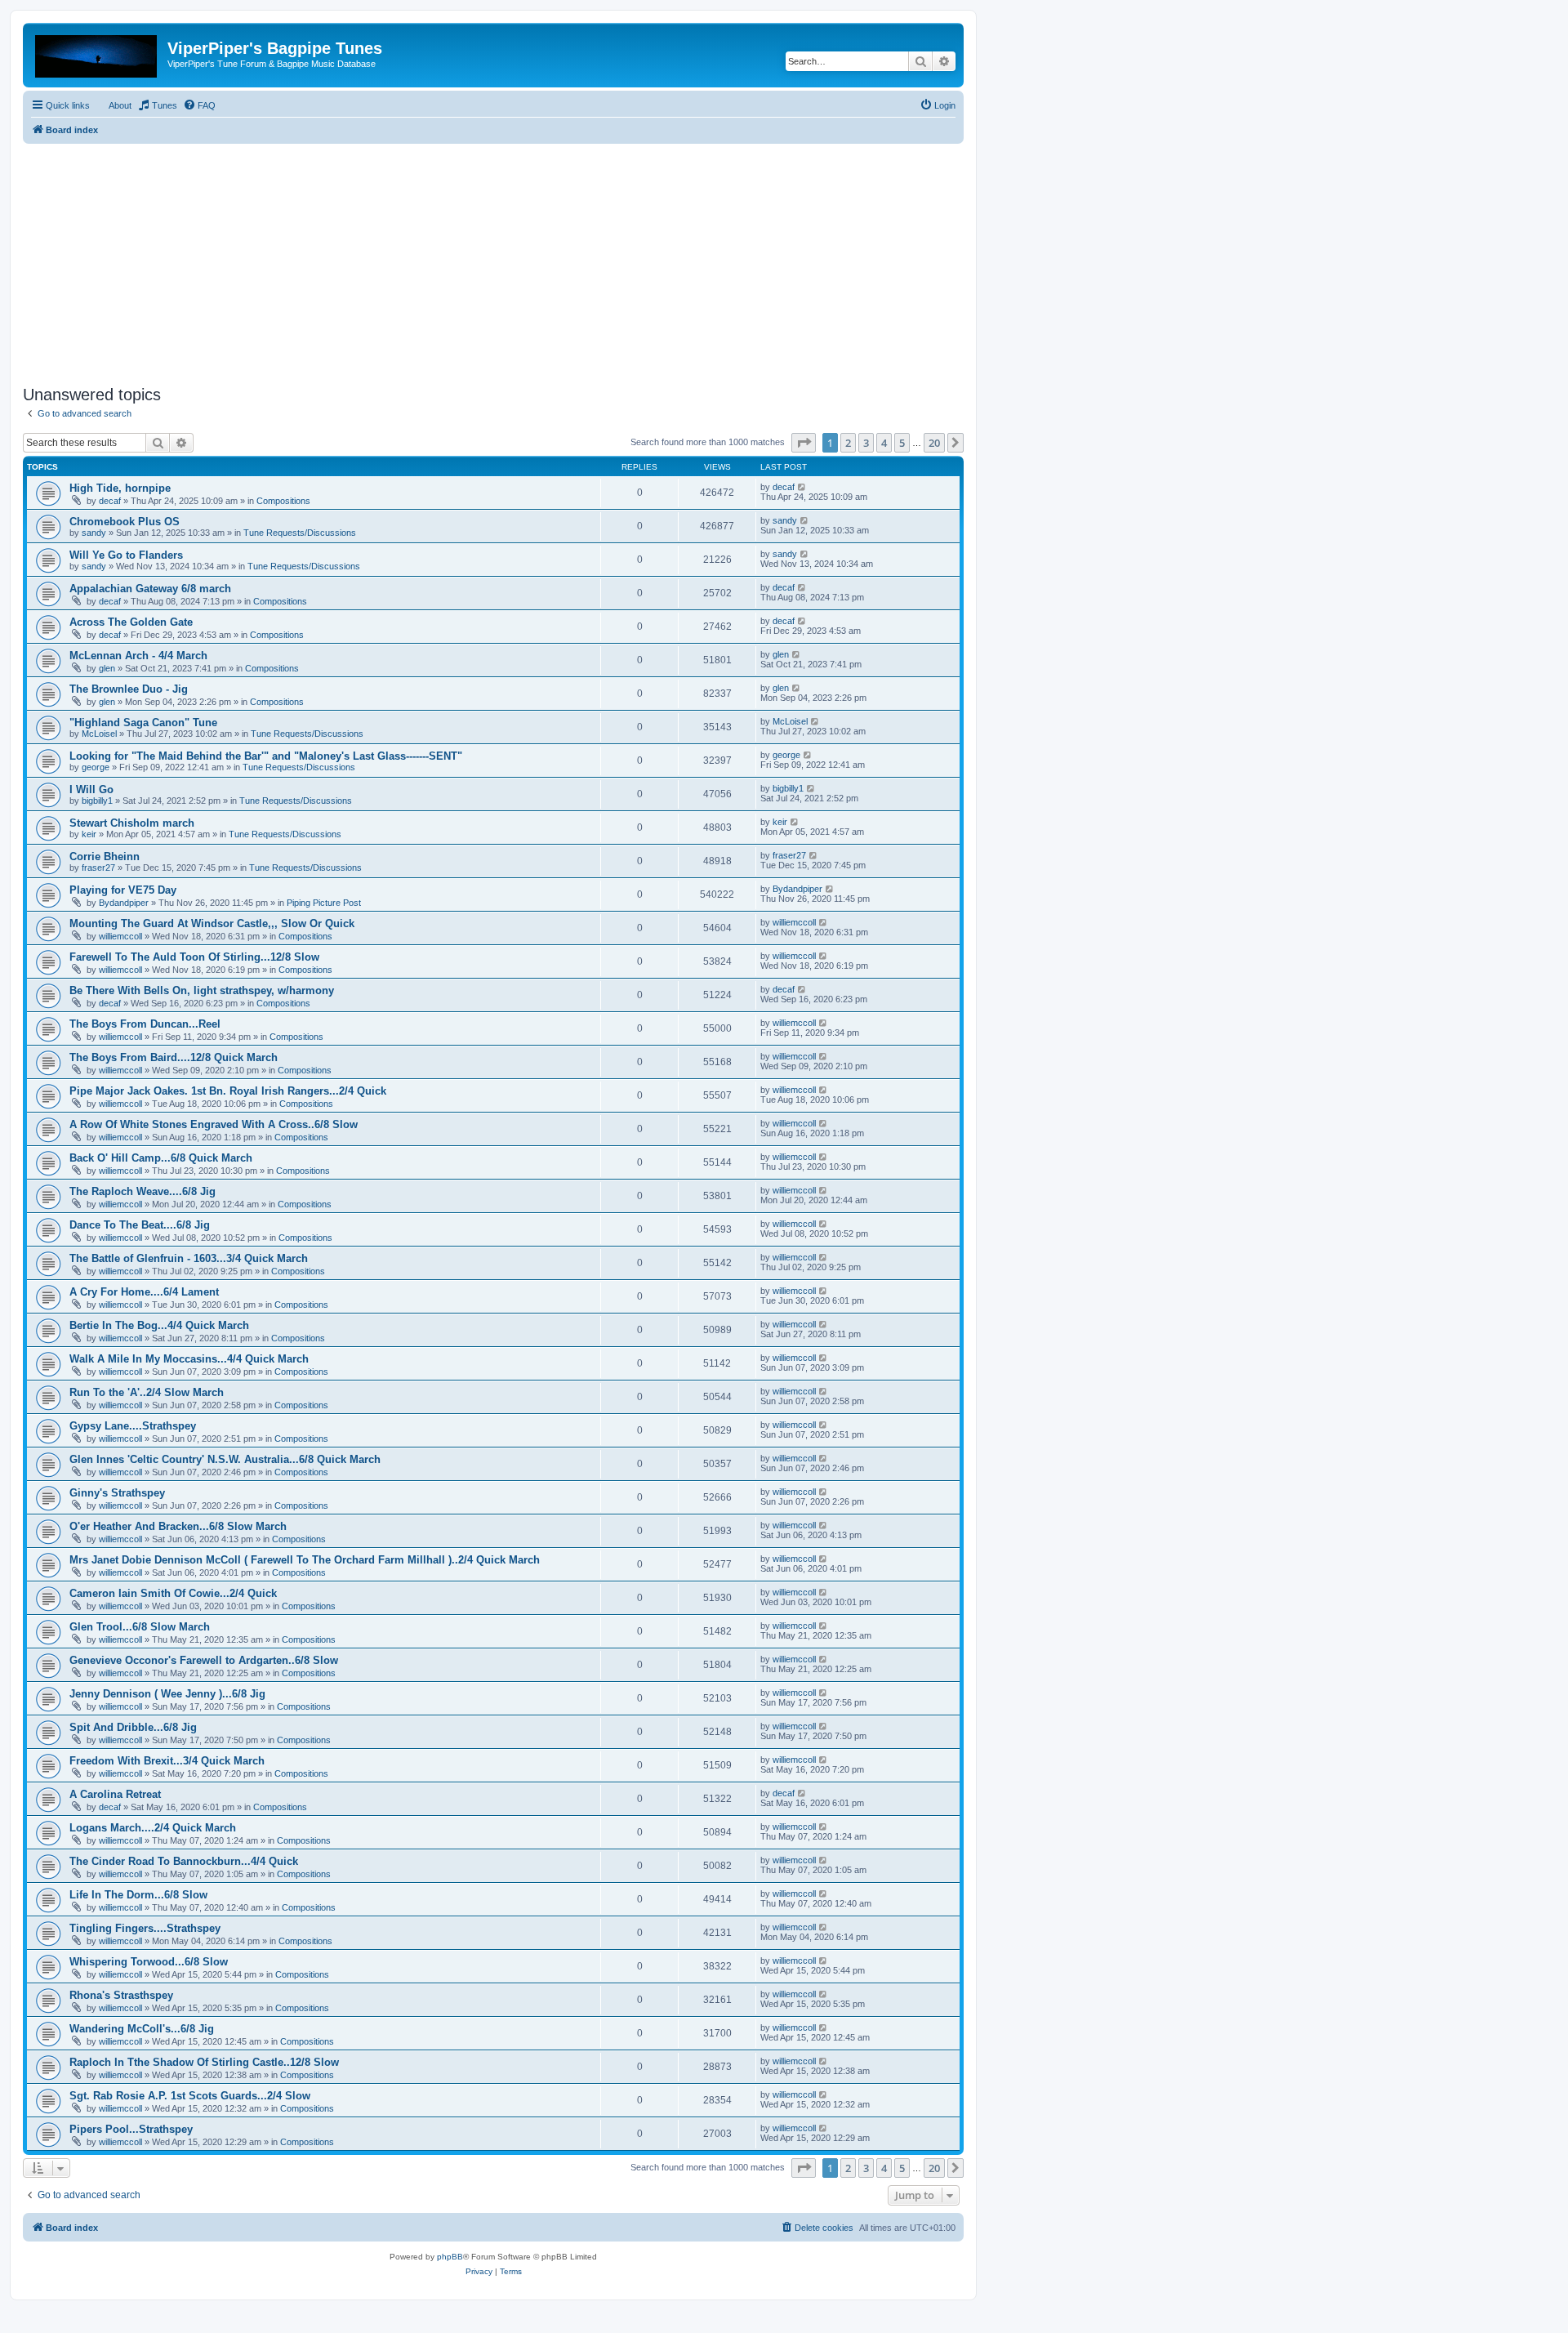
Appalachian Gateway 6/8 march (150, 589)
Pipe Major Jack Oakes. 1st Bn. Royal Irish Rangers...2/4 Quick (228, 1091)
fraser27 (98, 868)
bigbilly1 (97, 801)
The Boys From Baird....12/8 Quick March (174, 1057)
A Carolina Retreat (115, 1794)
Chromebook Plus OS (125, 522)
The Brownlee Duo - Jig (129, 689)
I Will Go (91, 790)
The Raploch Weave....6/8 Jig (143, 1191)
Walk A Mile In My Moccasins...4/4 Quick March (189, 1359)
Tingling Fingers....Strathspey (145, 1928)
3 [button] (866, 443)
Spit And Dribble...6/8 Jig (133, 1727)
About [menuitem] (120, 105)
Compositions (283, 501)
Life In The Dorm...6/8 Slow (138, 1895)
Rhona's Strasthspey (121, 1995)
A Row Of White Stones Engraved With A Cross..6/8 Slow (214, 1124)
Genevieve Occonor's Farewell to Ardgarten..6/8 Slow (204, 1660)
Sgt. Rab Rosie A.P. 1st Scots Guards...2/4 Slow (190, 2096)
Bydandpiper (124, 903)
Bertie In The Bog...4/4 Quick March (159, 1325)
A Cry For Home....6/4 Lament (144, 1292)
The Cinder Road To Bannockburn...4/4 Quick (184, 1861)
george (96, 767)
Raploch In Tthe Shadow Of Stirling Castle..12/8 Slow (204, 2062)
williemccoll (120, 936)
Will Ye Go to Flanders (126, 555)
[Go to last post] (802, 487)
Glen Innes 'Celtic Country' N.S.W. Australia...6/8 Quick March (225, 1459)
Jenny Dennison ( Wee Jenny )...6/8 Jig (167, 1694)
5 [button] (902, 443)
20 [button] (934, 443)
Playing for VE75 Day (123, 890)
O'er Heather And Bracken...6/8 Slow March (178, 1526)
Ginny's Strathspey (117, 1493)
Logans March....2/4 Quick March (153, 1828)
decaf (110, 501)
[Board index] (97, 53)
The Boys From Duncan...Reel (145, 1024)
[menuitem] (157, 105)
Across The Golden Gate (131, 622)
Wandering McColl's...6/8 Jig (142, 2029)
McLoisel (99, 734)
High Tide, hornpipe (120, 488)
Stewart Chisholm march (132, 823)
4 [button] (884, 443)
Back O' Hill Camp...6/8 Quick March (161, 1158)
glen (107, 668)
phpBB (450, 2257)
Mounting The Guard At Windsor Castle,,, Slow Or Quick (212, 923)
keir (89, 834)
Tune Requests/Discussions (300, 533)
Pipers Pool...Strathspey (131, 2129)
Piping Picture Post (324, 903)
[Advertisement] (493, 258)
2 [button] (848, 443)
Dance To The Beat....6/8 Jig (140, 1225)
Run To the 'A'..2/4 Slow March (147, 1392)
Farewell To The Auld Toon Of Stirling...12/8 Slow (194, 957)
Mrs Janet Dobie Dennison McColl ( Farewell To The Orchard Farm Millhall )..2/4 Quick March (305, 1560)
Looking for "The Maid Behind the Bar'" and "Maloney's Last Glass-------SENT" (266, 756)
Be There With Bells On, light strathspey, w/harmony (202, 990)
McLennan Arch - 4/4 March (138, 656)
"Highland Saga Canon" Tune (143, 723)
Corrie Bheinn (105, 856)
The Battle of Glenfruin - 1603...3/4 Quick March (189, 1258)
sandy (94, 533)
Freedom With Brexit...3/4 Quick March (167, 1761)
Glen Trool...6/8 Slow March (140, 1627)
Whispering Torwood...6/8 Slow (149, 1962)
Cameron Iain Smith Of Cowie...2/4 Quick (173, 1593)
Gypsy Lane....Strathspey (133, 1426)
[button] (804, 443)
